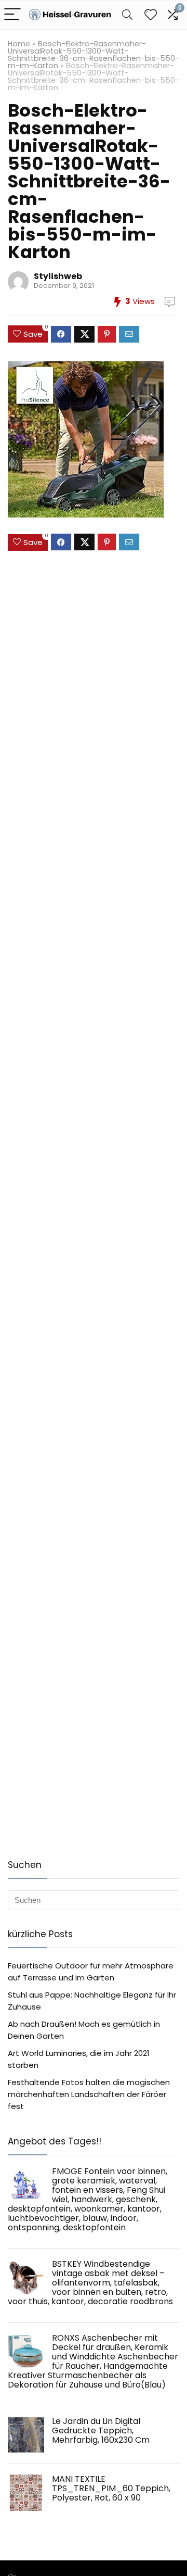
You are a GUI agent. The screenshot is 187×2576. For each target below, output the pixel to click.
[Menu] (12, 15)
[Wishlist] (151, 15)
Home (19, 44)
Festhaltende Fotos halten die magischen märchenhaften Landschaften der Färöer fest (89, 2094)
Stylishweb (58, 276)
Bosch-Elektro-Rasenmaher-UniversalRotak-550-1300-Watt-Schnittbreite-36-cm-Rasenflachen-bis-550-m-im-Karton (94, 55)
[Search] (127, 15)
